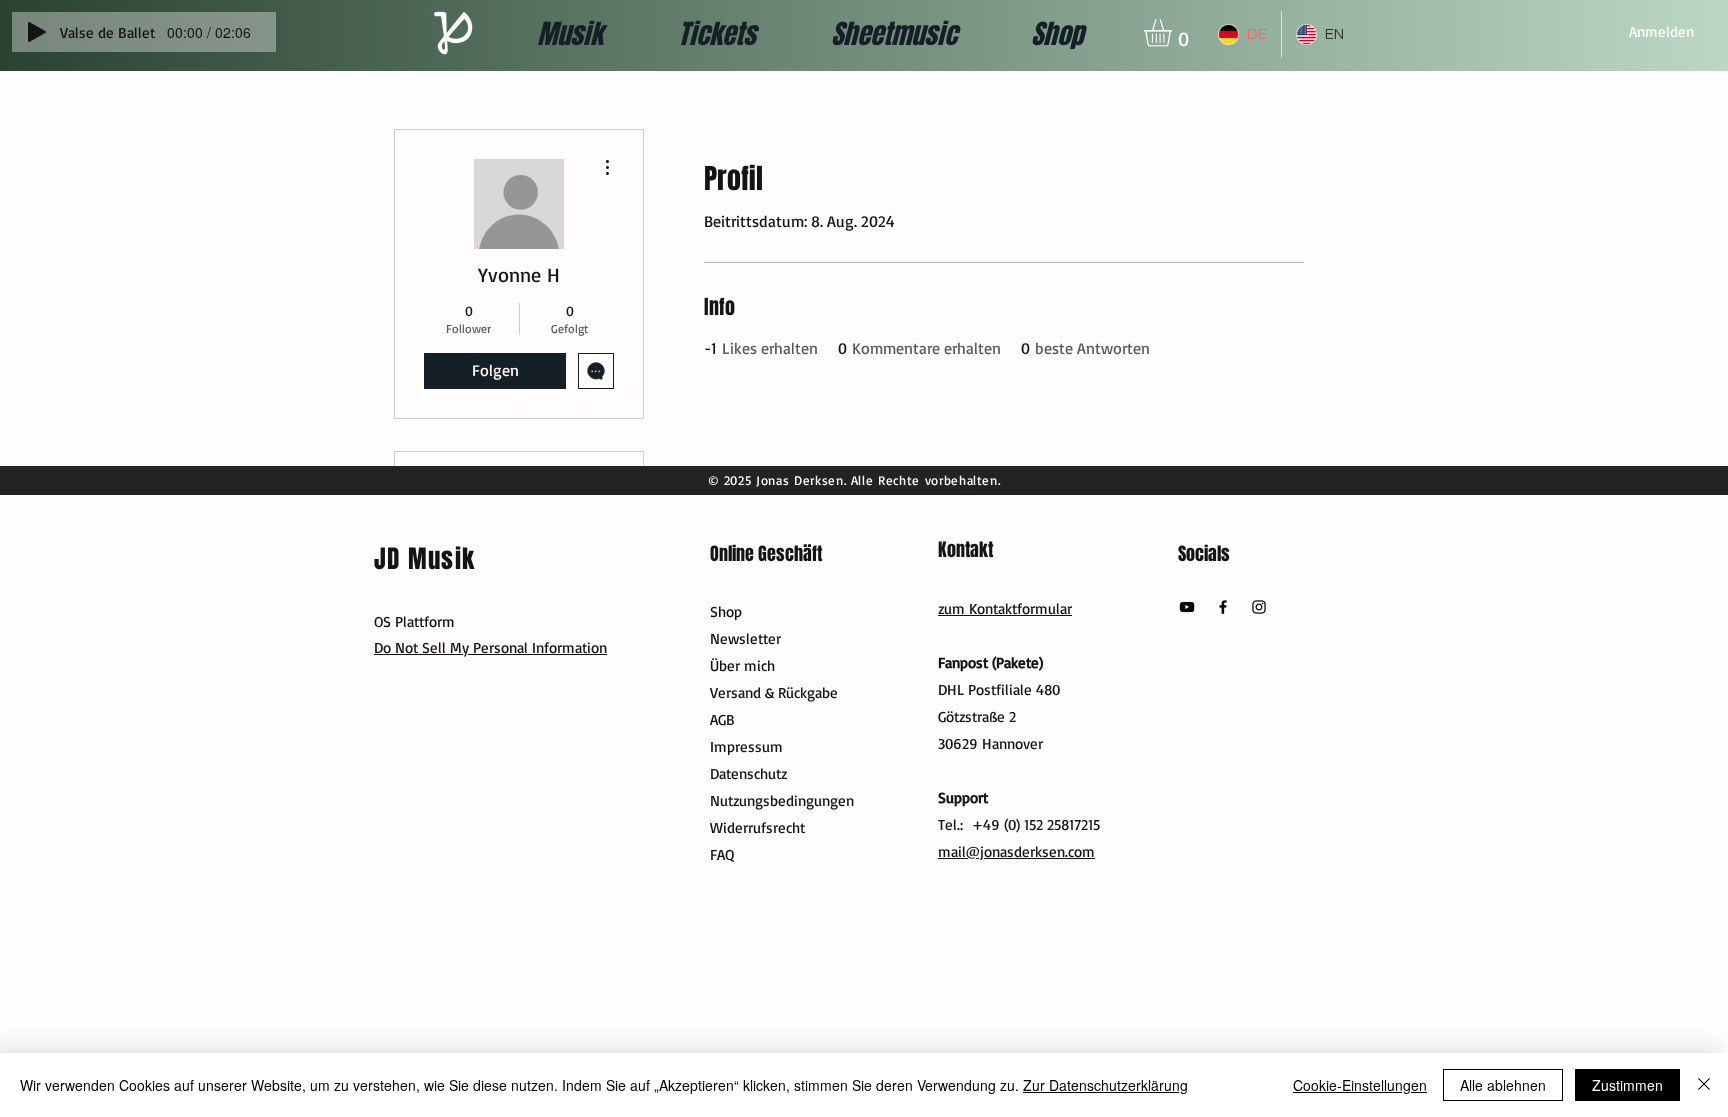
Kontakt (965, 550)
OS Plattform (414, 621)
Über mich (742, 665)
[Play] (37, 32)
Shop (726, 611)
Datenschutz (748, 773)
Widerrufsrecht (757, 827)
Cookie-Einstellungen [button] (1360, 1085)
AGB (722, 719)
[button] (1174, 33)
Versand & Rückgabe (774, 692)
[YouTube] (1187, 607)
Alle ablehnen (1503, 1085)
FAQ (722, 854)
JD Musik (424, 559)
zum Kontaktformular (1005, 608)
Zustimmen (1627, 1085)
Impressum (746, 746)
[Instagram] (1259, 607)
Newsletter (745, 638)
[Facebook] (1223, 607)
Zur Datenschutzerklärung (1105, 1085)
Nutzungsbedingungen (782, 800)
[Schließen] (1704, 1085)
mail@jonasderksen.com (1016, 851)
